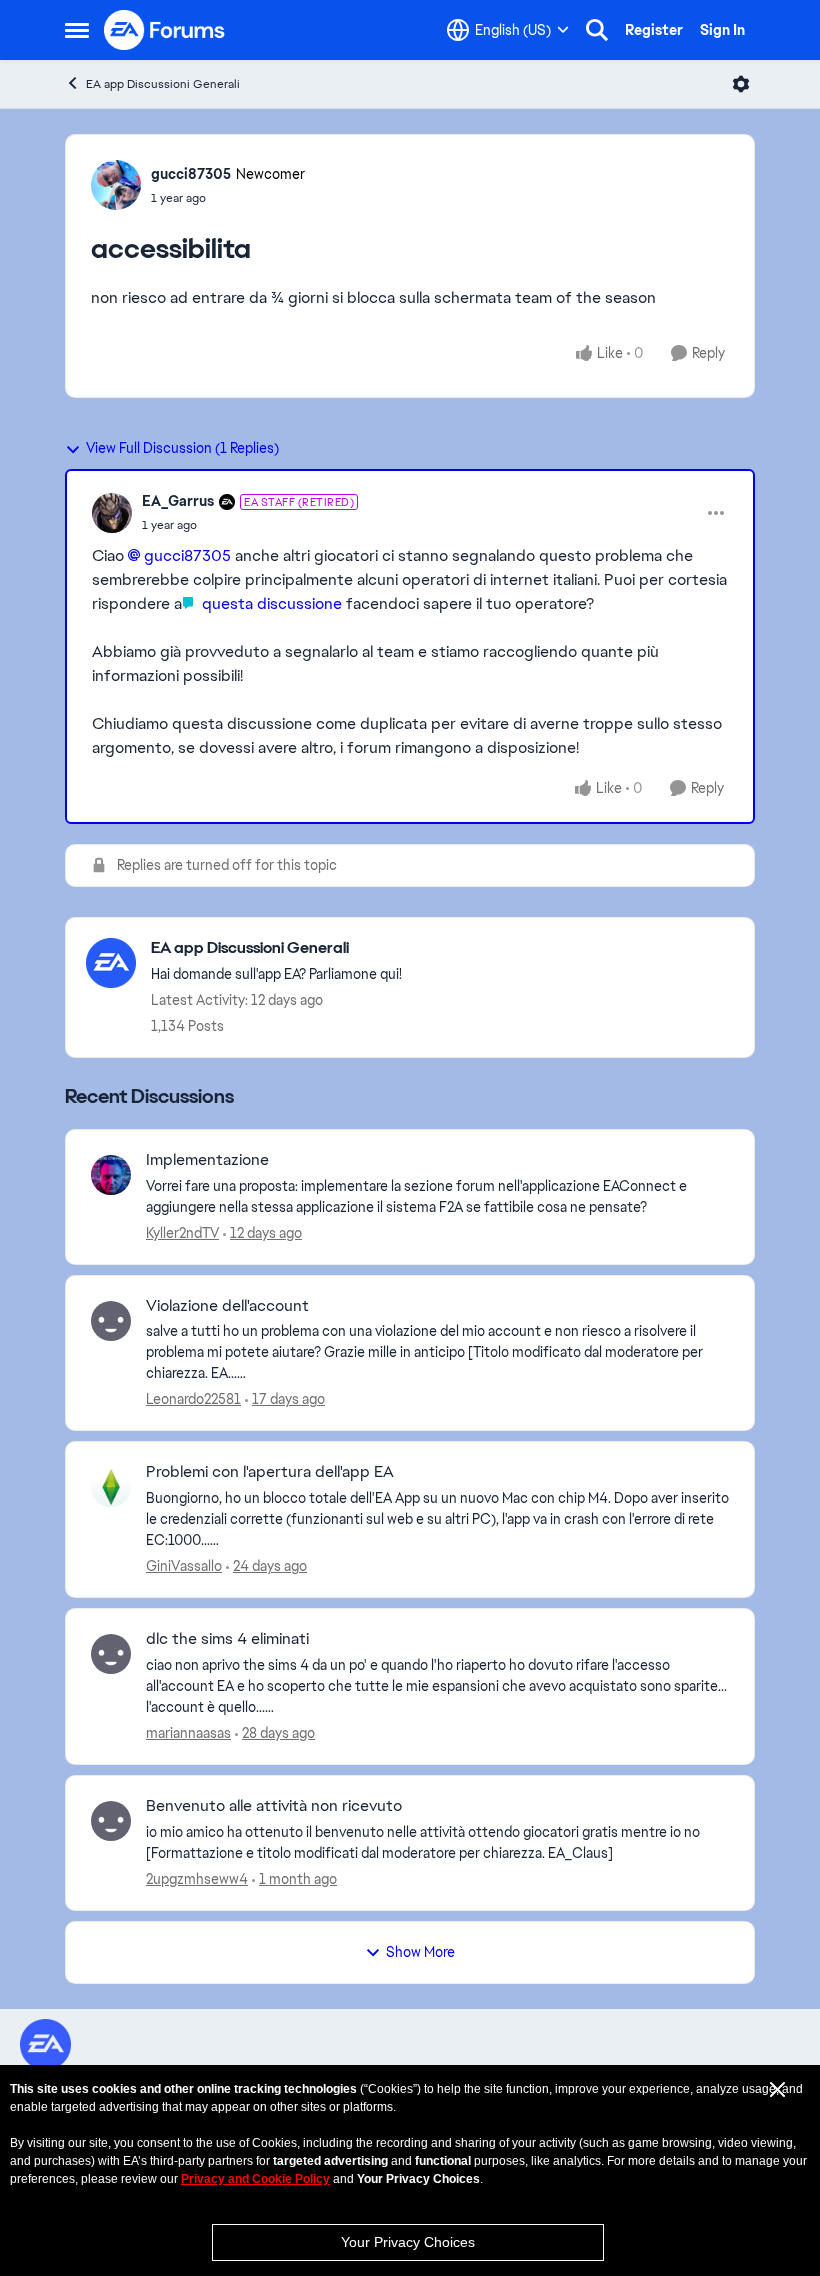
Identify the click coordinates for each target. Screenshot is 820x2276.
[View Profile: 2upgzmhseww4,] (111, 1821)
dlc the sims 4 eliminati (227, 1639)
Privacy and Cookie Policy (255, 2179)
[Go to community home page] (165, 30)
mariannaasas (188, 1733)
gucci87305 (191, 174)
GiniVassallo (184, 1566)
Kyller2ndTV (182, 1233)
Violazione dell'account (227, 1306)
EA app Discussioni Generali (163, 84)
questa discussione (270, 603)
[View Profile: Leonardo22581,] (111, 1321)
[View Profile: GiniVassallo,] (111, 1487)
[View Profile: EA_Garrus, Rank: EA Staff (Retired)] (112, 513)
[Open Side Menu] (77, 30)
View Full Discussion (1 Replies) (182, 448)
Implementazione (207, 1160)
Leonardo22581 (193, 1399)
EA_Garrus (178, 501)
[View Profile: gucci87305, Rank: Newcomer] (116, 185)
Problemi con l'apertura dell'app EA (270, 1472)
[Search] (597, 30)
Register (654, 30)
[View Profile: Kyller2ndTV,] (111, 1175)
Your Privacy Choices (408, 2242)
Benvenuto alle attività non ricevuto (274, 1806)
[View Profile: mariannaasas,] (111, 1654)
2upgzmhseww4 (197, 1879)
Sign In (722, 30)
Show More (420, 1952)
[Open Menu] (741, 84)
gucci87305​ (187, 555)
